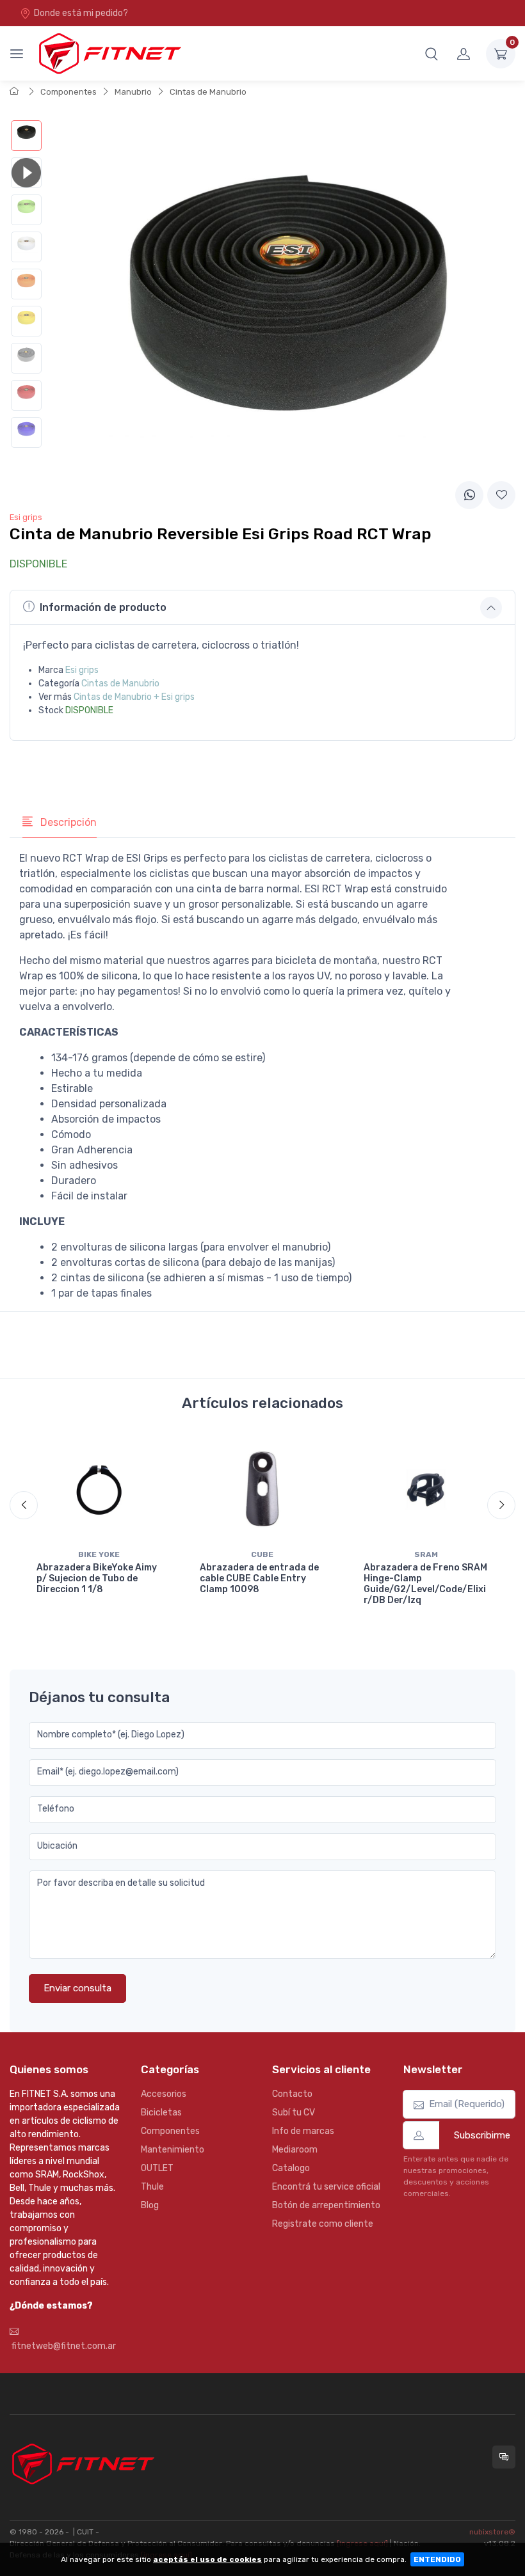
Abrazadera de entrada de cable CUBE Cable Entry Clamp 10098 (259, 1578)
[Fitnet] (109, 53)
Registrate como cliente (323, 2224)
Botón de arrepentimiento (326, 2205)
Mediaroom (295, 2150)
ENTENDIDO (437, 2559)
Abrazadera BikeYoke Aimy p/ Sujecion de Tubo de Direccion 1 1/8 (97, 1578)
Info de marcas (303, 2131)
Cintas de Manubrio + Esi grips (134, 697)
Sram (426, 1554)
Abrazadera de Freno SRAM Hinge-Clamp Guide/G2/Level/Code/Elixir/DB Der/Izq (425, 1584)
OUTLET (157, 2168)
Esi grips (82, 670)
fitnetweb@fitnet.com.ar (63, 2346)
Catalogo (291, 2168)
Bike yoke (99, 1554)
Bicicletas (161, 2113)
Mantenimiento (173, 2150)
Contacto (292, 2094)
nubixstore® (492, 2532)
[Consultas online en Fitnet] (504, 2457)
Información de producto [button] (103, 607)
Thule (152, 2187)
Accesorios (164, 2094)
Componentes (69, 92)
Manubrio (133, 92)
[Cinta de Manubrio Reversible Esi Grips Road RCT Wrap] (26, 136)
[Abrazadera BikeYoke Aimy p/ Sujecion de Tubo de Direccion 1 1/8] (99, 1489)
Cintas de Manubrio (208, 92)
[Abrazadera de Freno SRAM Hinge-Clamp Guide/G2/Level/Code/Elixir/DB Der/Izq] (426, 1489)
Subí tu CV (294, 2113)
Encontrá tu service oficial (326, 2187)
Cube (262, 1554)
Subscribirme (482, 2135)
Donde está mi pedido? (81, 13)
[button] (432, 54)
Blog (150, 2205)
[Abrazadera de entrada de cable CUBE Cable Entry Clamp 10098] (262, 1489)
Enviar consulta (77, 1988)
